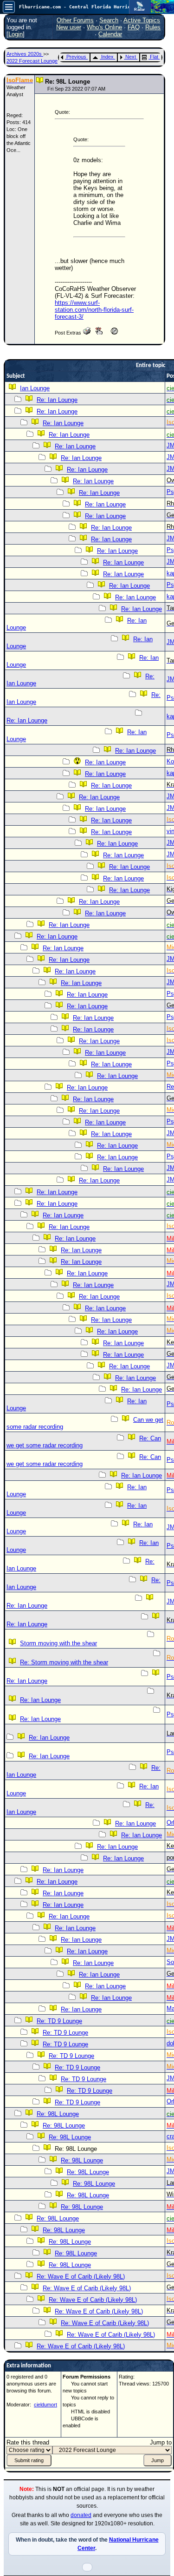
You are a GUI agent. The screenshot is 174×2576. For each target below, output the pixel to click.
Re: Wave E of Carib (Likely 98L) (81, 2277)
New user (69, 27)
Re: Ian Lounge (57, 400)
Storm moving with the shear (58, 1643)
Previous (76, 57)
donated (81, 2515)
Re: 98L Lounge (58, 2114)
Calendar (110, 34)
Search (109, 20)
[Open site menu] (9, 7)
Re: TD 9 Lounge (59, 2021)
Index (107, 57)
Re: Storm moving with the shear (64, 1662)
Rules (153, 27)
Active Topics (142, 20)
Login (16, 34)
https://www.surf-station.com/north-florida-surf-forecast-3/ (94, 310)
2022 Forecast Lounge (32, 61)
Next (131, 57)
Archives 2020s (25, 54)
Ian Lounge (35, 388)
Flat (154, 57)
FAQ (134, 27)
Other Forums (75, 20)
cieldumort (45, 2405)
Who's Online (104, 27)
